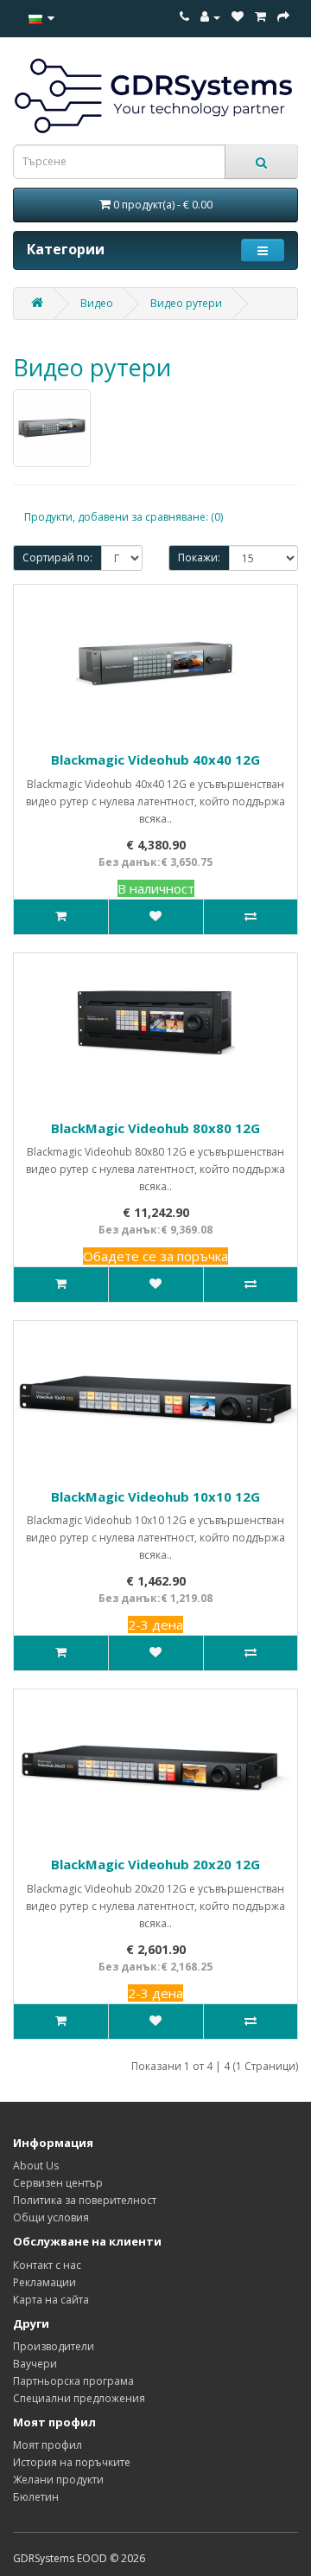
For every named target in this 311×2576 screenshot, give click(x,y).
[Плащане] (283, 17)
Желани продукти (58, 2480)
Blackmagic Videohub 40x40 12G (155, 759)
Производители (54, 2346)
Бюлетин (36, 2497)
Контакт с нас (47, 2265)
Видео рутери (186, 303)
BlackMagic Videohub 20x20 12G (155, 1864)
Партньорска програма (73, 2381)
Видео (97, 303)
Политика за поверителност (85, 2200)
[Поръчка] (260, 17)
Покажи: (199, 557)
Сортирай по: (57, 557)
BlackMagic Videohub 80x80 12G (155, 1128)
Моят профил (48, 2445)
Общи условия (51, 2217)
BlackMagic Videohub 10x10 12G (155, 1496)
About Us (36, 2166)
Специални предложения (79, 2398)
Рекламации (44, 2282)
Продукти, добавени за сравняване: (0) (124, 517)
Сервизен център (58, 2183)
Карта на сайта (51, 2300)
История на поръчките (72, 2462)
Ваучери (35, 2364)
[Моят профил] (210, 17)
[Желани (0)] (238, 17)
